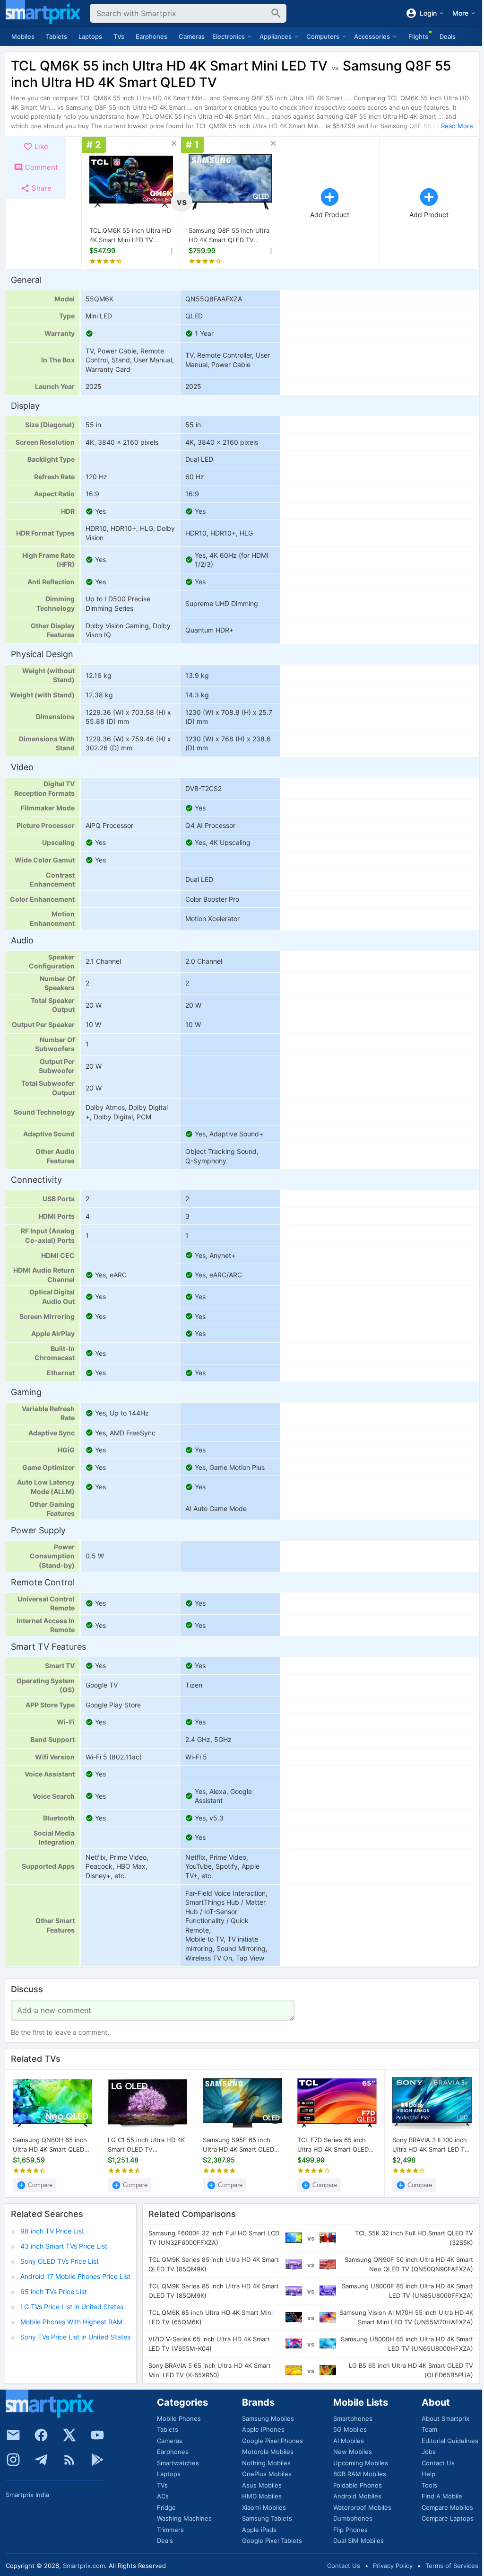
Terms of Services (452, 2566)
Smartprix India (27, 2495)
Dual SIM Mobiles (359, 2541)
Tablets (56, 36)
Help (428, 2474)
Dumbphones (353, 2518)
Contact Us (438, 2463)
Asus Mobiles (262, 2485)
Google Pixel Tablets (272, 2541)
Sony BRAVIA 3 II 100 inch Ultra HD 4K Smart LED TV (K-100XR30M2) (431, 2145)
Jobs (429, 2452)
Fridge (166, 2507)
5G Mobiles (350, 2429)
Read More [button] (457, 126)
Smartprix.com (84, 2566)
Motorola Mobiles (268, 2452)
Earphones (151, 36)
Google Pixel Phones (272, 2441)
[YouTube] (97, 2435)
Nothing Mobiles (266, 2463)
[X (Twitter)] (69, 2435)
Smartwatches (178, 2463)
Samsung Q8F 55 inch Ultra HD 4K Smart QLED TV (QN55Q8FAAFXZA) (229, 236)
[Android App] (97, 2460)
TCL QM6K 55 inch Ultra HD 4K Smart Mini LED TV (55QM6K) (130, 236)
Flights (418, 36)
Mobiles (23, 36)
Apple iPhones (263, 2429)
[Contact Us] (13, 2435)
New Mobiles (353, 2452)
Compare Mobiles (447, 2507)
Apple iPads (259, 2530)
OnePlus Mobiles (267, 2474)
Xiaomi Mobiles (264, 2507)
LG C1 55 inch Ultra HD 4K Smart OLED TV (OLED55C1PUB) (146, 2145)
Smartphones (353, 2418)
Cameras (192, 36)
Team (429, 2429)
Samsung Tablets (267, 2518)
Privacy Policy (393, 2566)
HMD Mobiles (262, 2496)
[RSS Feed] (69, 2460)
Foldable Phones (358, 2485)
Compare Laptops (448, 2518)
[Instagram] (13, 2460)
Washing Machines (184, 2518)
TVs (119, 36)
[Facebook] (41, 2435)
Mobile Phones (179, 2418)
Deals (448, 36)
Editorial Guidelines (450, 2441)
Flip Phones (350, 2530)
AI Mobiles (349, 2441)
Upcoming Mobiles (361, 2463)
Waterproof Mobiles (362, 2507)
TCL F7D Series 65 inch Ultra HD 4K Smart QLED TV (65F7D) (333, 2145)
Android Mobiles (357, 2496)
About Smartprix (445, 2418)
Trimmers (170, 2530)
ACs (163, 2496)
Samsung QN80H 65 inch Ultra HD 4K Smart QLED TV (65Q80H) (50, 2145)
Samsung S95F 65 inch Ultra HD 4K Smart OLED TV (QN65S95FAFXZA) (238, 2145)
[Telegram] (41, 2460)
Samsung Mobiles (268, 2418)
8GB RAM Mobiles (360, 2474)
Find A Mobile (442, 2496)
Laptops (90, 36)
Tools (429, 2485)
